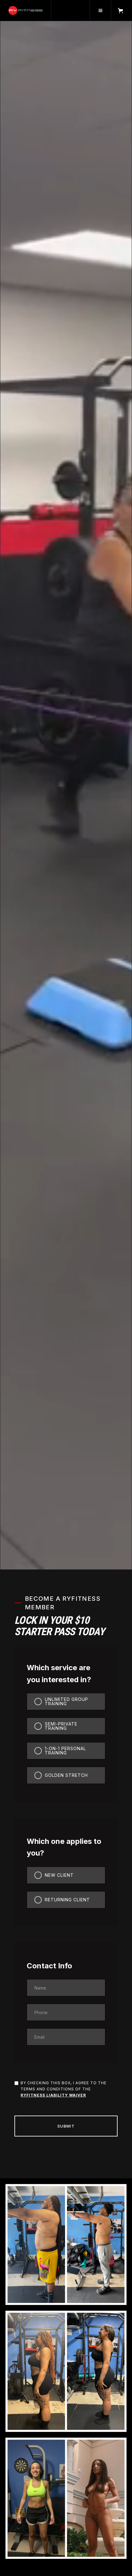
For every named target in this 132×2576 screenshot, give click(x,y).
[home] (26, 10)
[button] (100, 10)
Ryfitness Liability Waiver (53, 2095)
